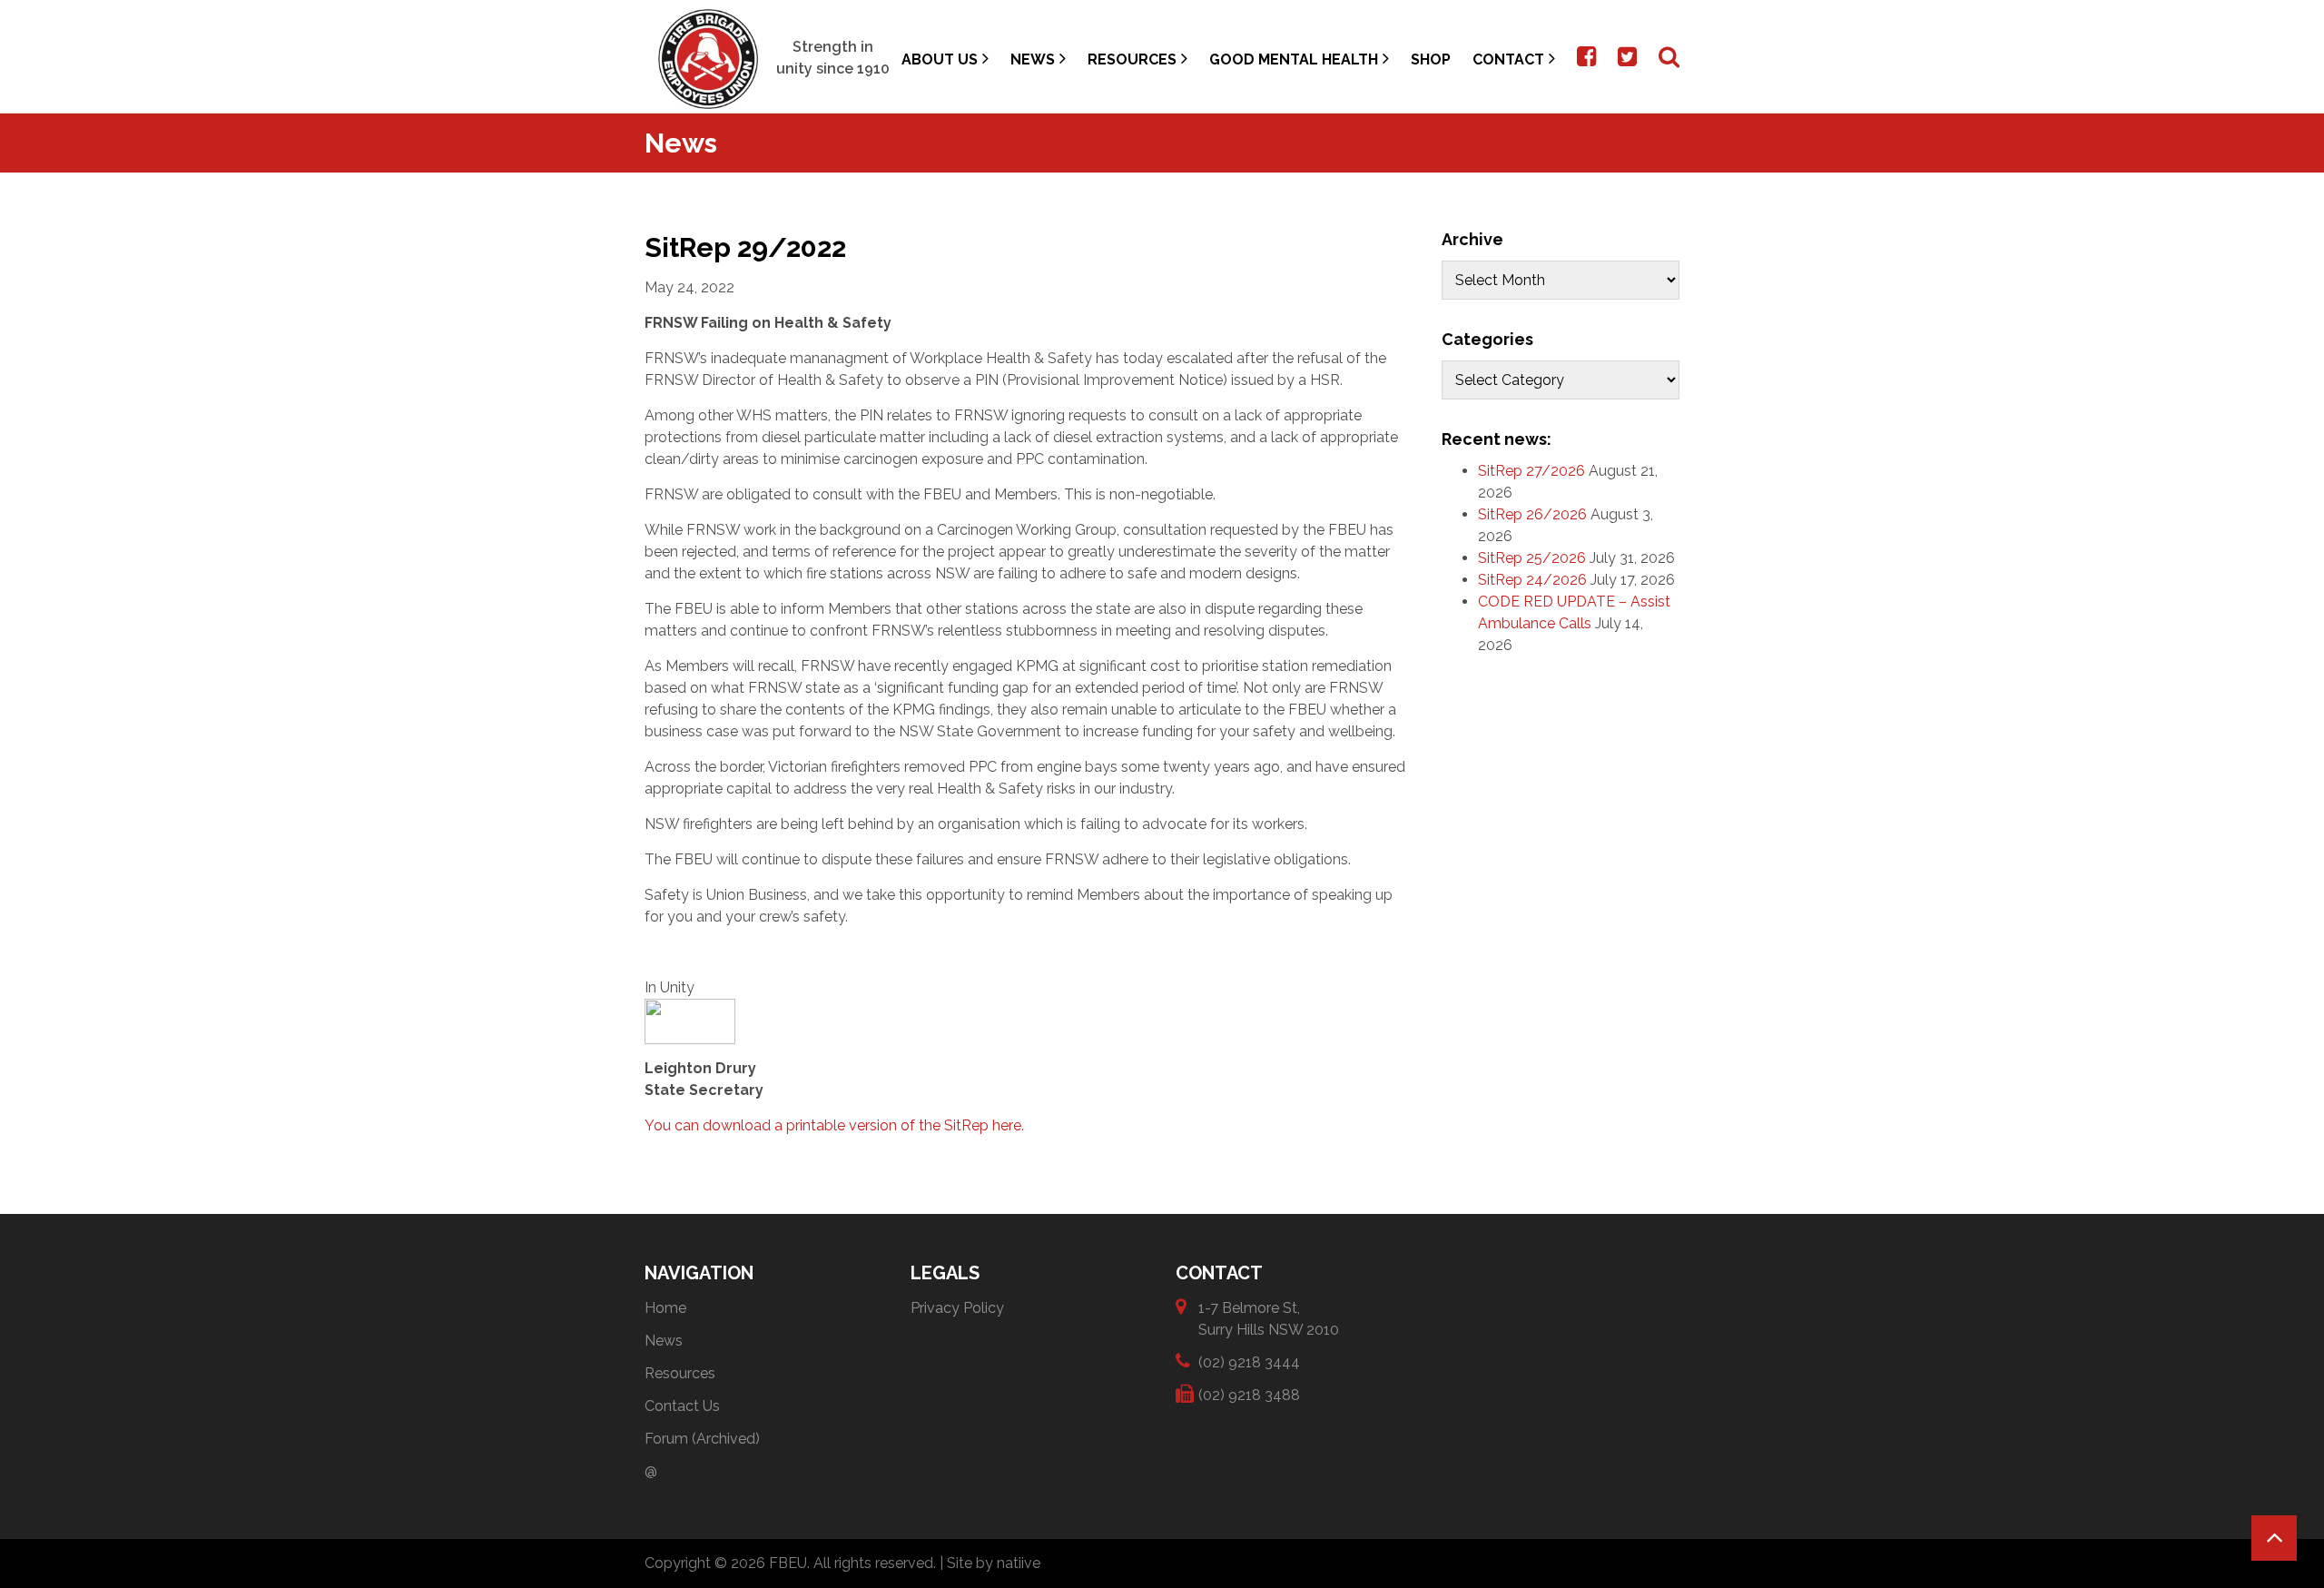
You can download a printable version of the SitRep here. (834, 1125)
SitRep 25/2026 (1532, 558)
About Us (940, 59)
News (1033, 59)
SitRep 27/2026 (1531, 471)
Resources (1132, 59)
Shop (1431, 59)
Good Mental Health (1294, 59)
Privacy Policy (957, 1308)
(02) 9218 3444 (1249, 1362)
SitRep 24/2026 (1532, 580)
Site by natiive (994, 1563)
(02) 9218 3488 (1249, 1395)
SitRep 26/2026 (1532, 514)
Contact (1508, 59)
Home (665, 1308)
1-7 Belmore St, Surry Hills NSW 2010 (1269, 1319)
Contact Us (682, 1406)
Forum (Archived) (702, 1439)
